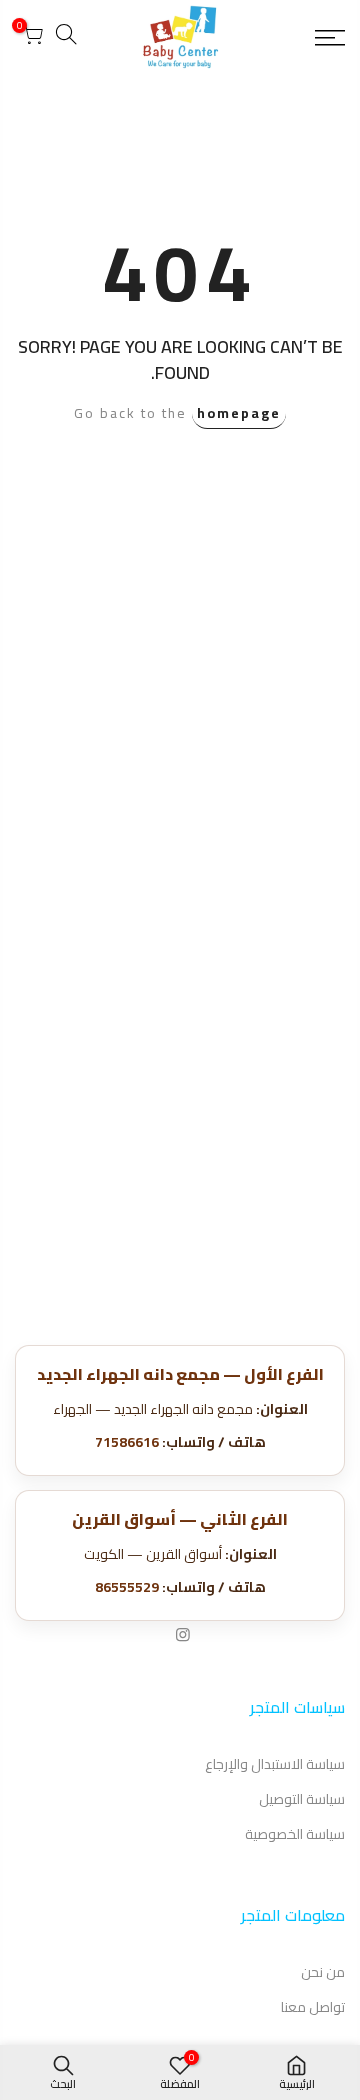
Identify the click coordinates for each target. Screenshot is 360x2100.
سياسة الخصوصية (295, 1834)
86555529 (127, 1587)
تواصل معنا (313, 2007)
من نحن (323, 1972)
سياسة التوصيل (302, 1799)
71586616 (127, 1442)
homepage (239, 413)
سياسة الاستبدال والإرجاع (275, 1764)
